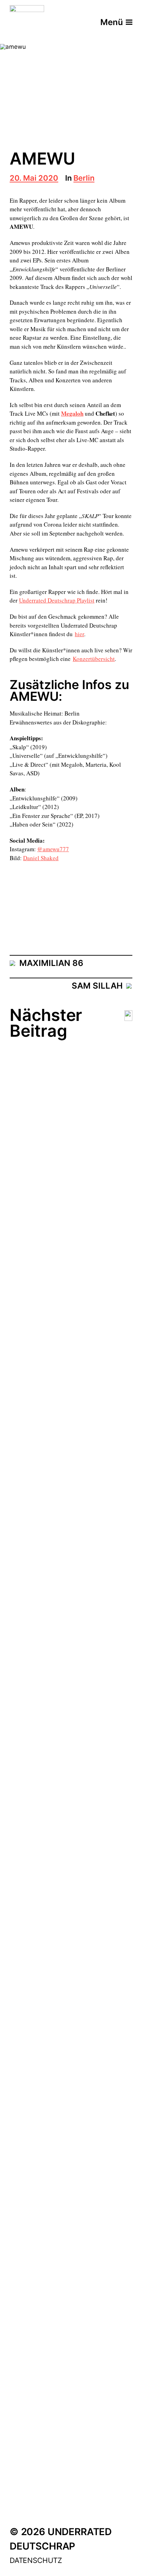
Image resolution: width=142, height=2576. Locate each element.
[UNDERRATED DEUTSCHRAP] (27, 22)
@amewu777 (53, 849)
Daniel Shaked (41, 858)
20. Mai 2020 (34, 178)
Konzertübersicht (94, 659)
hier (79, 634)
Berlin (84, 178)
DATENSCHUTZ (36, 2560)
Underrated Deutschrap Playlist (57, 600)
